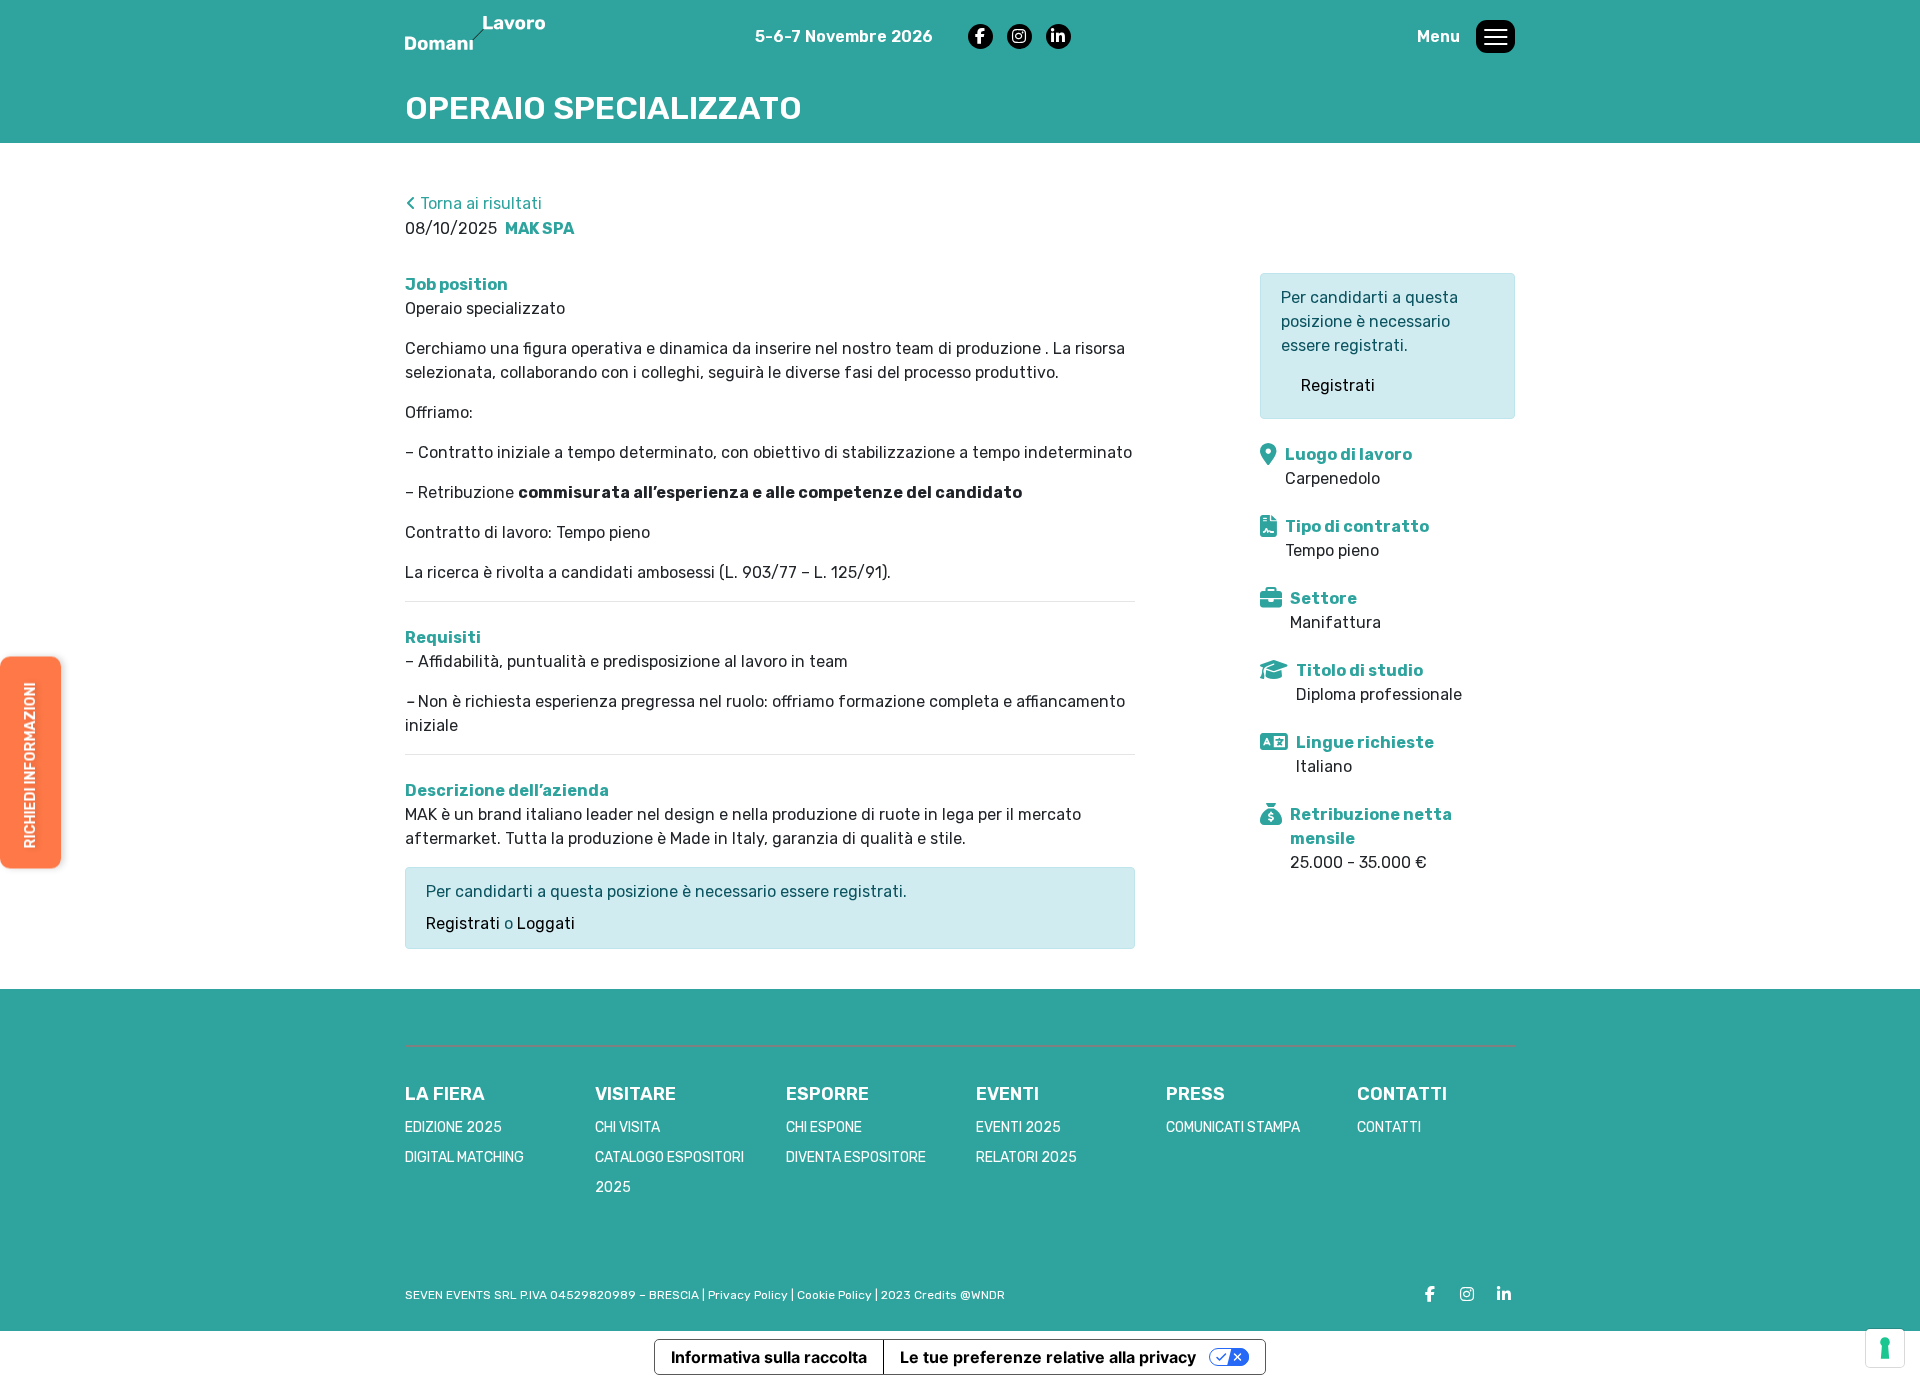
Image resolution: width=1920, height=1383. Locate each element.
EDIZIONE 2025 (453, 1127)
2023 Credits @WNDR (943, 1295)
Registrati (463, 923)
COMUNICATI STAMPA (1233, 1127)
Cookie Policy (834, 1295)
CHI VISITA (627, 1127)
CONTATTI (1389, 1127)
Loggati (546, 923)
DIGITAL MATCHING (464, 1157)
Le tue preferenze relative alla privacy (1048, 1357)
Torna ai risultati (479, 203)
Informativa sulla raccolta (769, 1357)
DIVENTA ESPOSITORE (856, 1157)
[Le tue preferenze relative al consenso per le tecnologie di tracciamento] (1885, 1348)
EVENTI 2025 (1018, 1127)
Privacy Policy (748, 1295)
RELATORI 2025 (1026, 1157)
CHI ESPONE (824, 1127)
